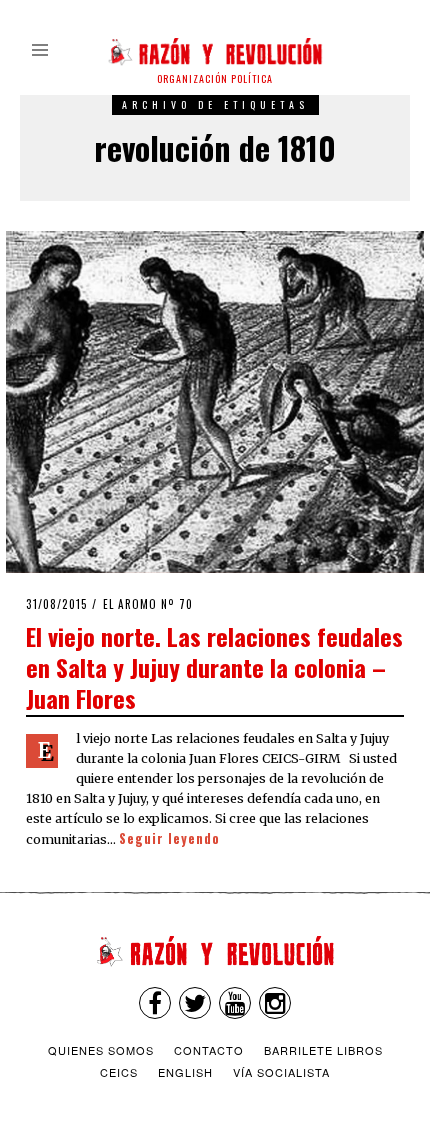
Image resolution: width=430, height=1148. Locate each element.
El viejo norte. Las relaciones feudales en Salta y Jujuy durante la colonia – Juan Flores (214, 667)
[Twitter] (195, 1003)
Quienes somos (101, 1050)
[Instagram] (275, 1003)
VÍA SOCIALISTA (281, 1072)
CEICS (119, 1072)
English (185, 1072)
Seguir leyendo (169, 838)
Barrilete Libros (323, 1050)
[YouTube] (235, 1003)
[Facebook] (155, 1003)
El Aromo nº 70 (148, 604)
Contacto (209, 1050)
